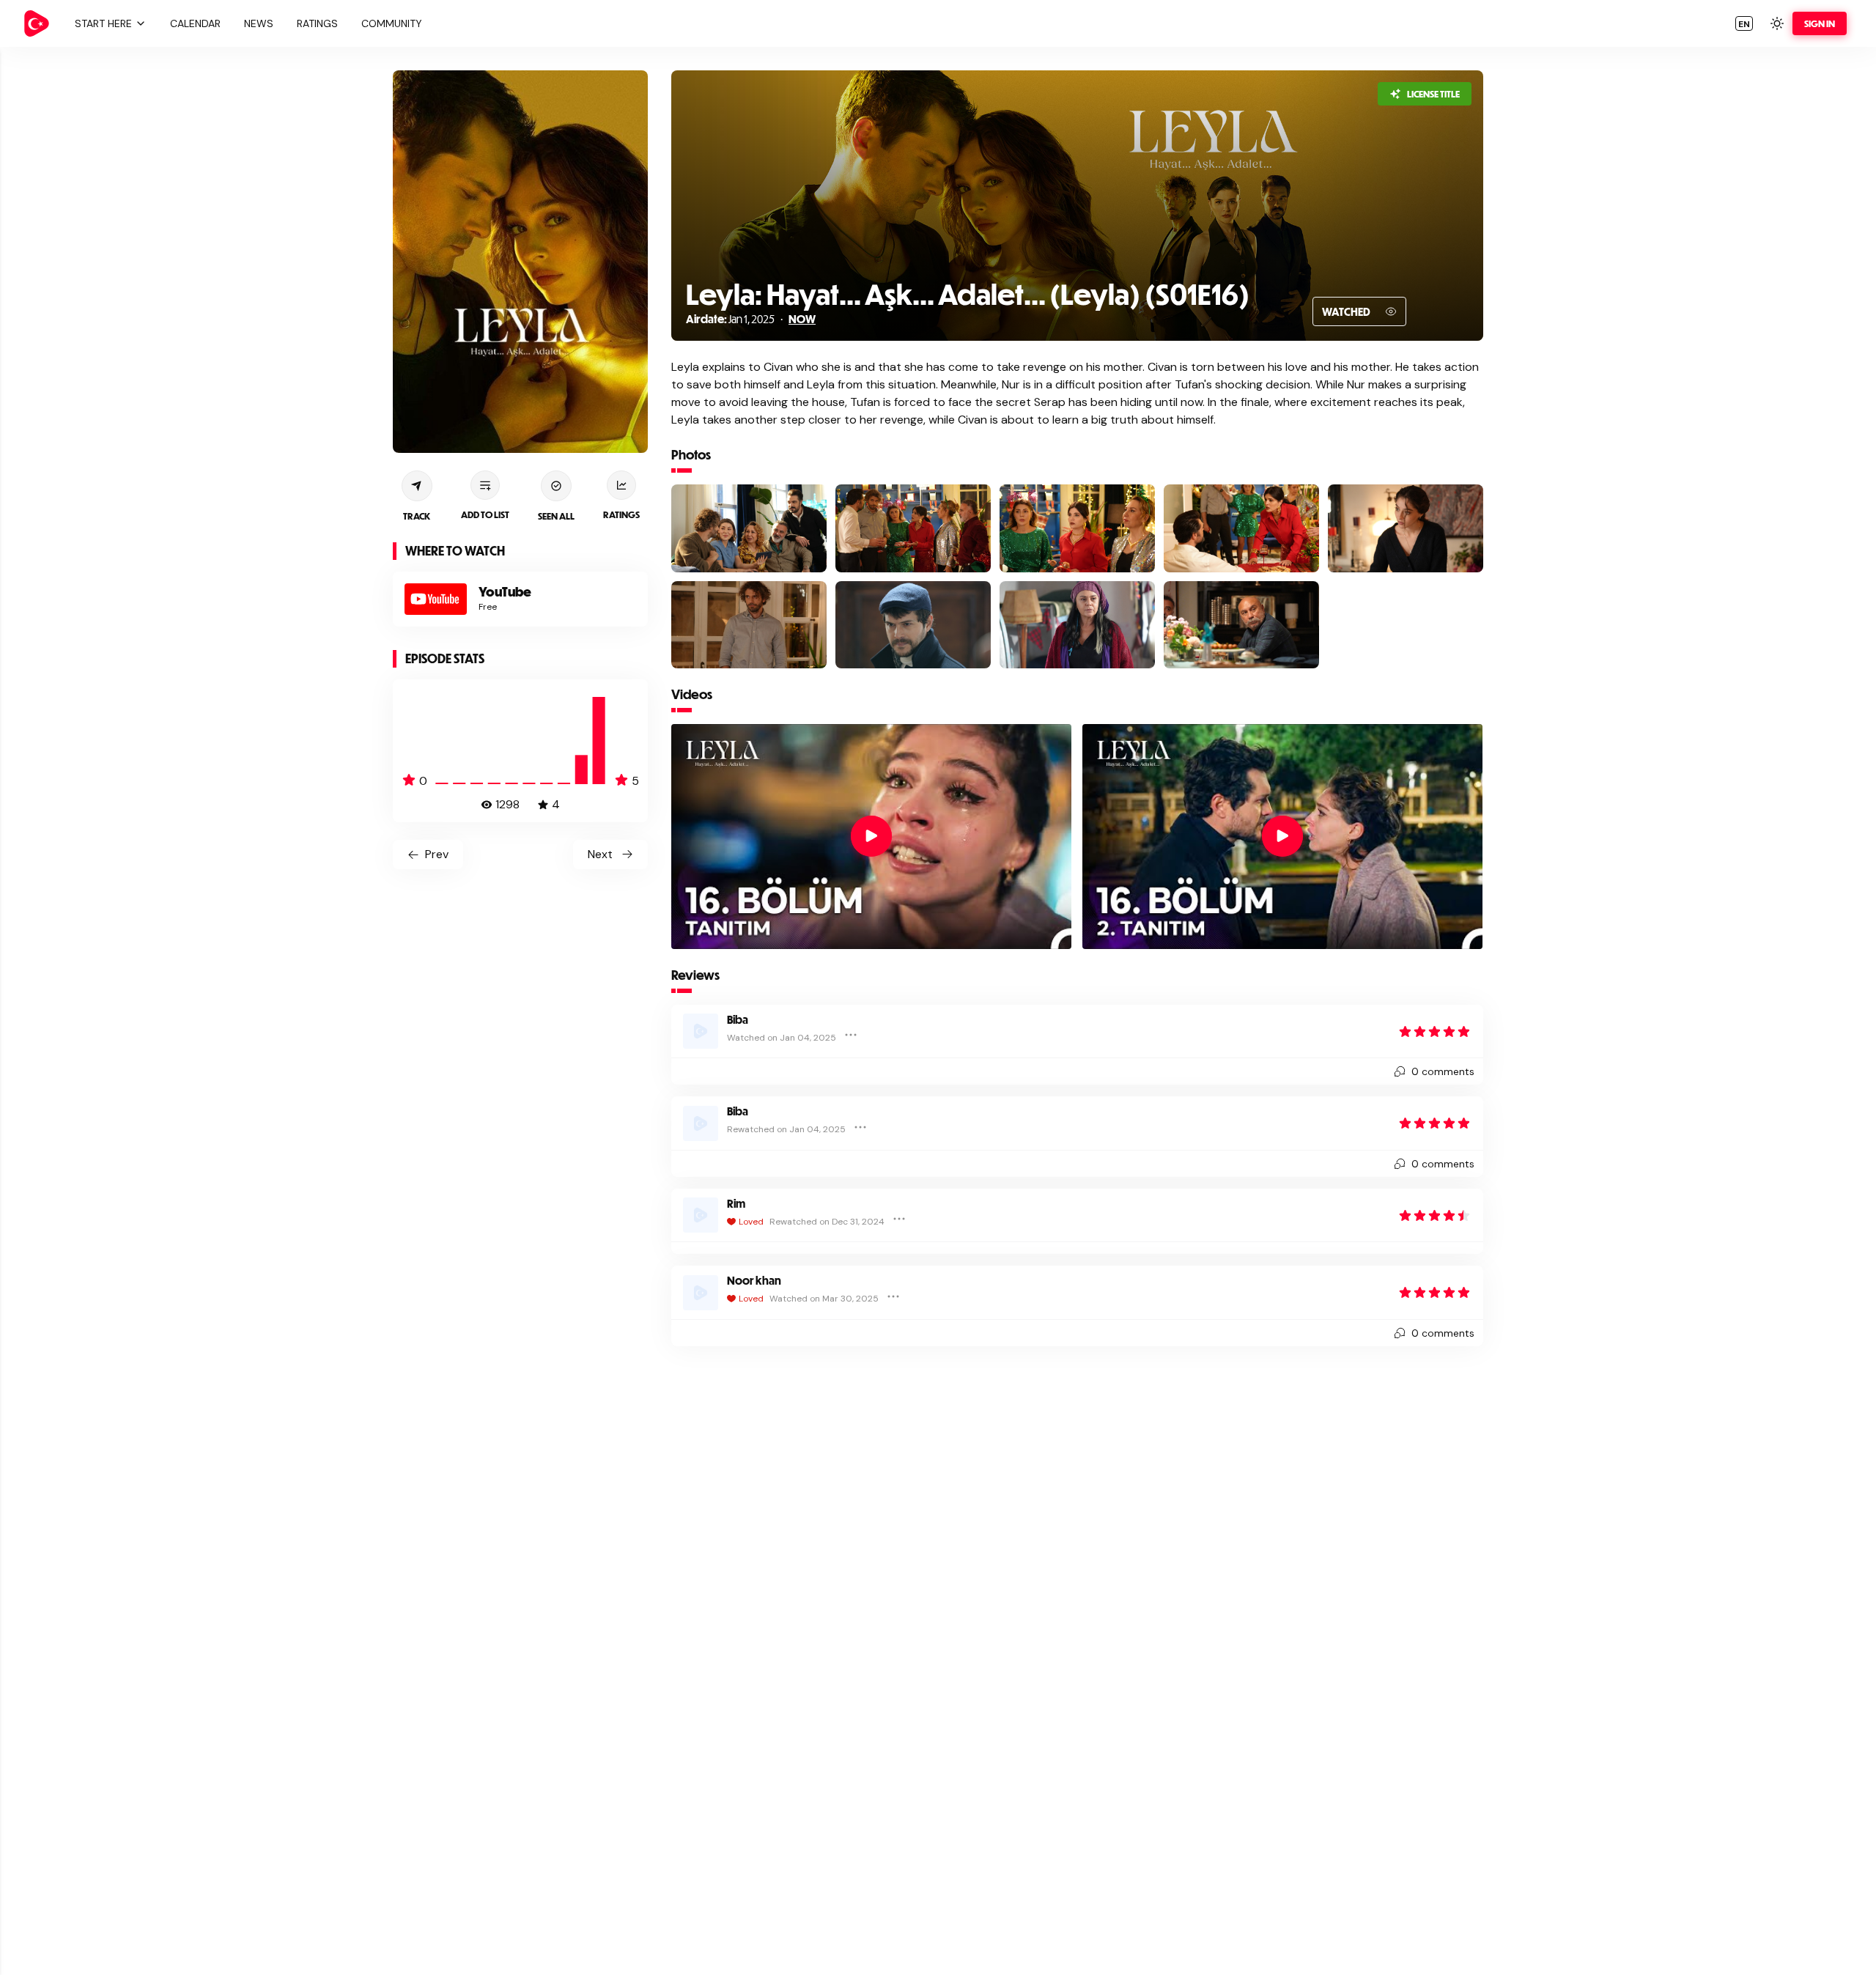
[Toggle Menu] (851, 1035)
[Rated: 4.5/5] (1435, 1215)
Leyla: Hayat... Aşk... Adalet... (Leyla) (913, 294)
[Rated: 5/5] (1435, 1031)
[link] (37, 23)
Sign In (1820, 23)
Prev (437, 854)
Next (600, 854)
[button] (108, 23)
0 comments (1443, 1071)
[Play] (871, 836)
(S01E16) (1195, 294)
